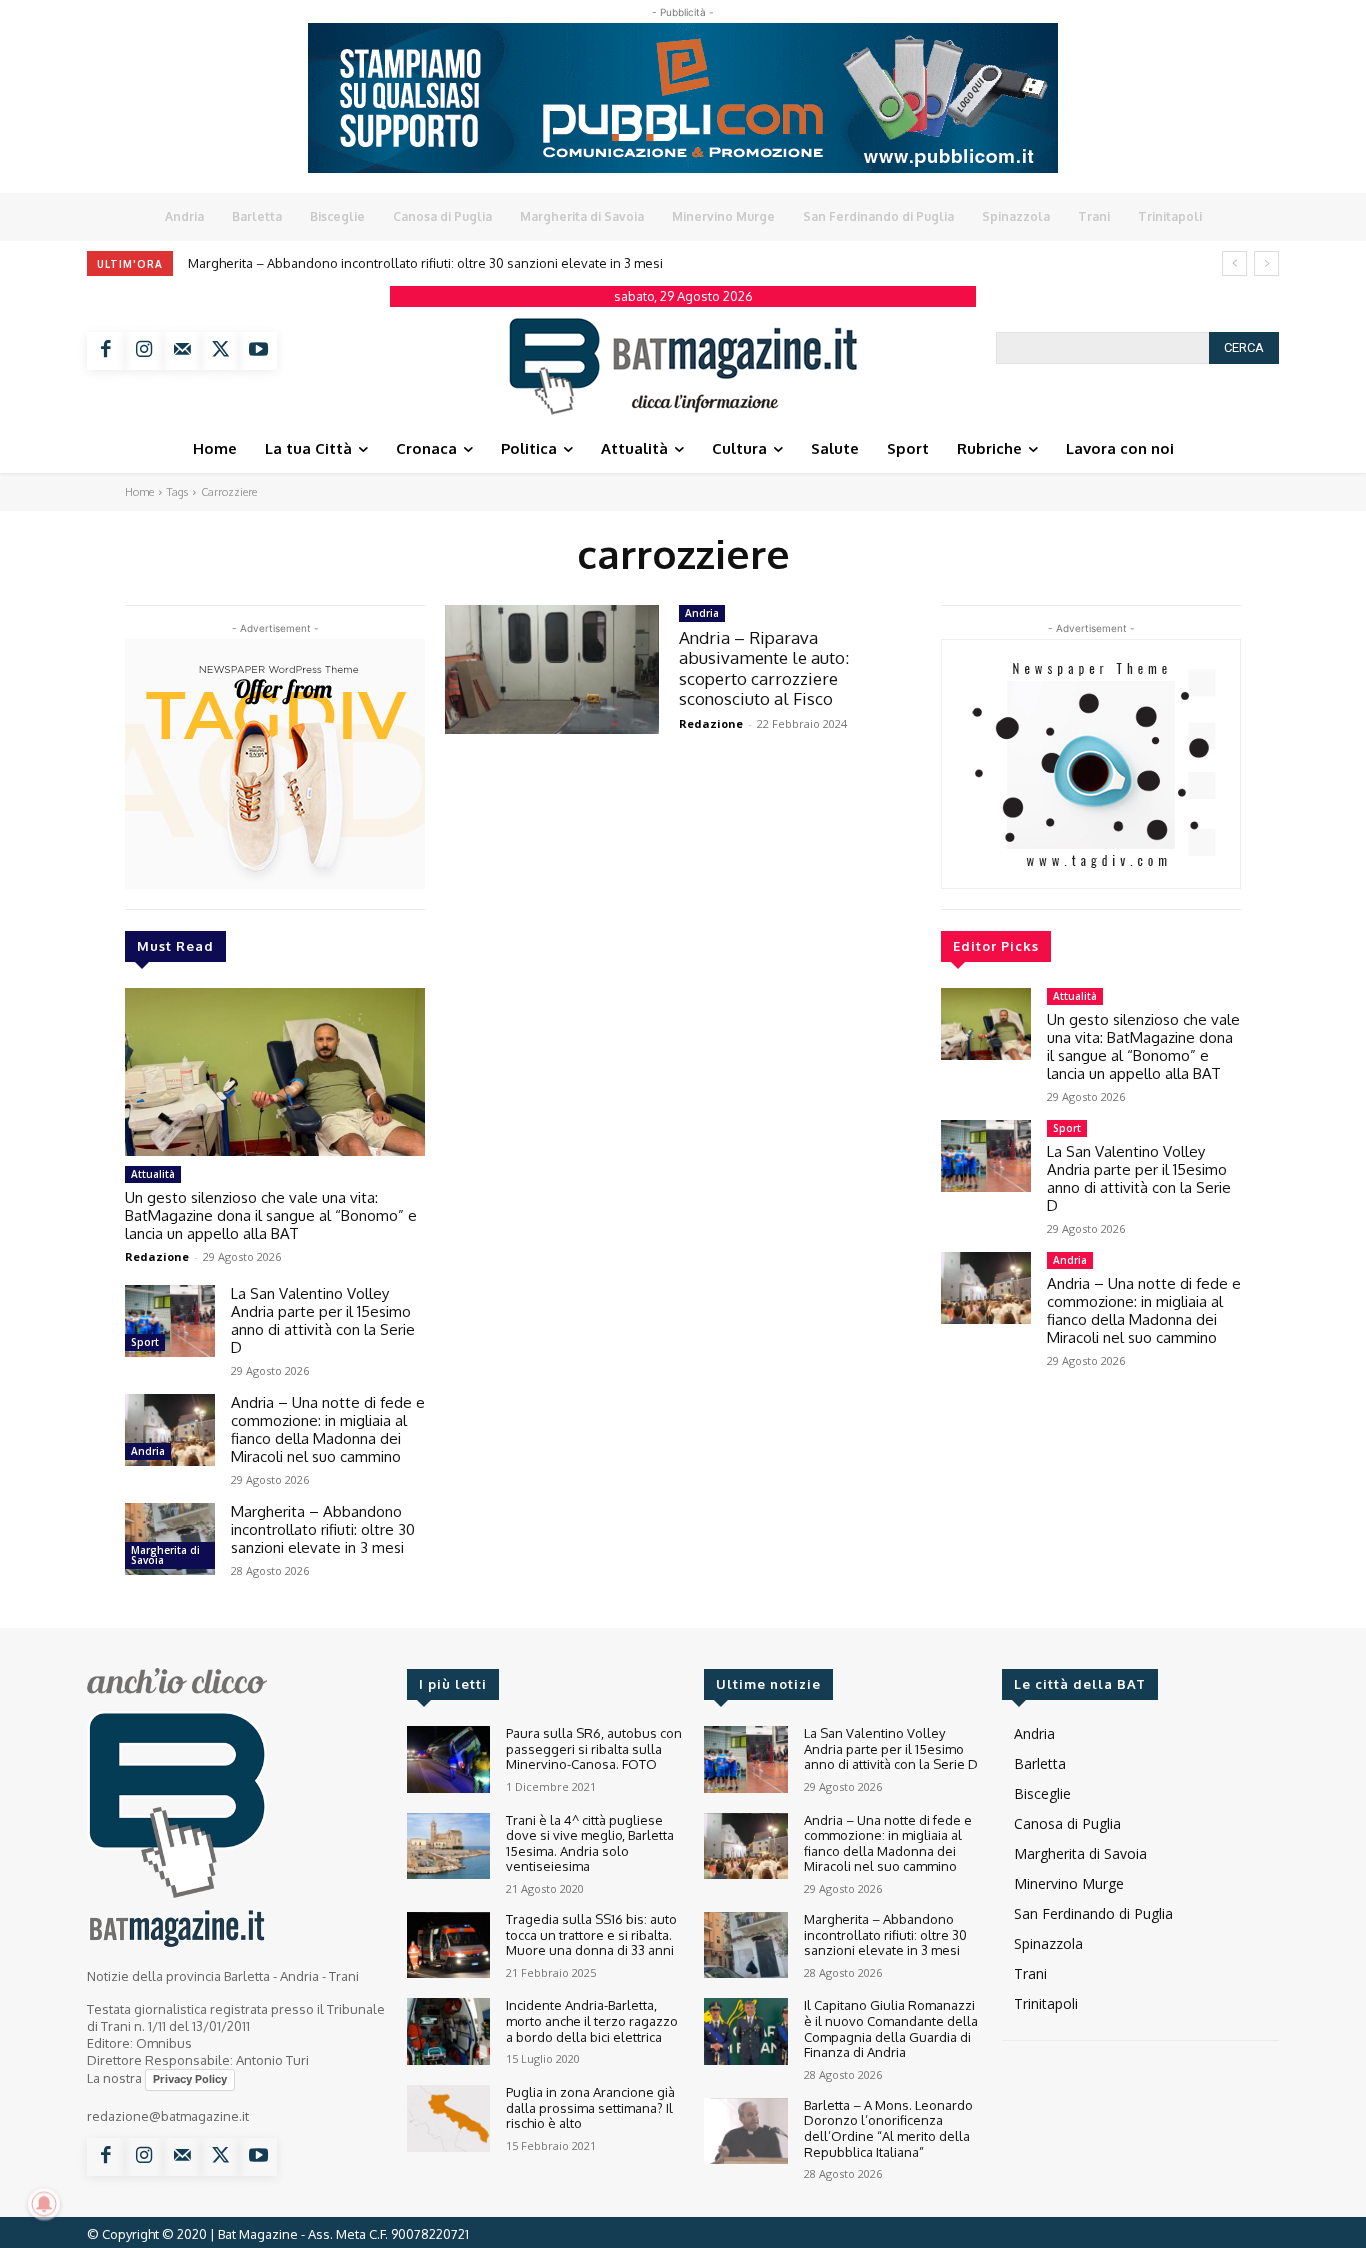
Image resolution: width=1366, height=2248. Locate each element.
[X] (220, 351)
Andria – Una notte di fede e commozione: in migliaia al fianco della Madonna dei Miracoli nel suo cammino (328, 1429)
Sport (145, 1342)
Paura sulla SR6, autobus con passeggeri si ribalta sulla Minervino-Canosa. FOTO (594, 1748)
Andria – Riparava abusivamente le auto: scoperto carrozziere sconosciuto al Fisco (764, 668)
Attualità (153, 1174)
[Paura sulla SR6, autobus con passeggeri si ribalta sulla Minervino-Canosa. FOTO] (448, 1759)
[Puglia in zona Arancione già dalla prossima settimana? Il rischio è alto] (448, 2118)
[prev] (1234, 263)
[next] (1266, 263)
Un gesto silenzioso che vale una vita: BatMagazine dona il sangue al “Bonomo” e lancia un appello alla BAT (271, 1215)
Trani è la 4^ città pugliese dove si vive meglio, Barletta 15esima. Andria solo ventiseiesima (590, 1843)
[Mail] (182, 351)
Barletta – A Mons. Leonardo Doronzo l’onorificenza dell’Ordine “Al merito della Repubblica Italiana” (888, 2128)
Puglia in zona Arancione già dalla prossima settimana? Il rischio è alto (590, 2107)
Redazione (157, 1256)
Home (139, 492)
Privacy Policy (190, 2079)
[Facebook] (106, 351)
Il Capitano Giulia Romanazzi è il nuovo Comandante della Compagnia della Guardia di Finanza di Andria (891, 2028)
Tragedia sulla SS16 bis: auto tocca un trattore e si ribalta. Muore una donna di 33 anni (591, 1934)
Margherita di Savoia (165, 1555)
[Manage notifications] (44, 2204)
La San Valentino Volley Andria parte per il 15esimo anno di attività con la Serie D (323, 1320)
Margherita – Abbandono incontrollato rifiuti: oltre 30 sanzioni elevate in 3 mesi (425, 263)
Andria (148, 1451)
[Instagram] (144, 351)
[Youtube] (258, 351)
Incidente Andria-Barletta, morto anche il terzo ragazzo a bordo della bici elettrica (592, 2020)
